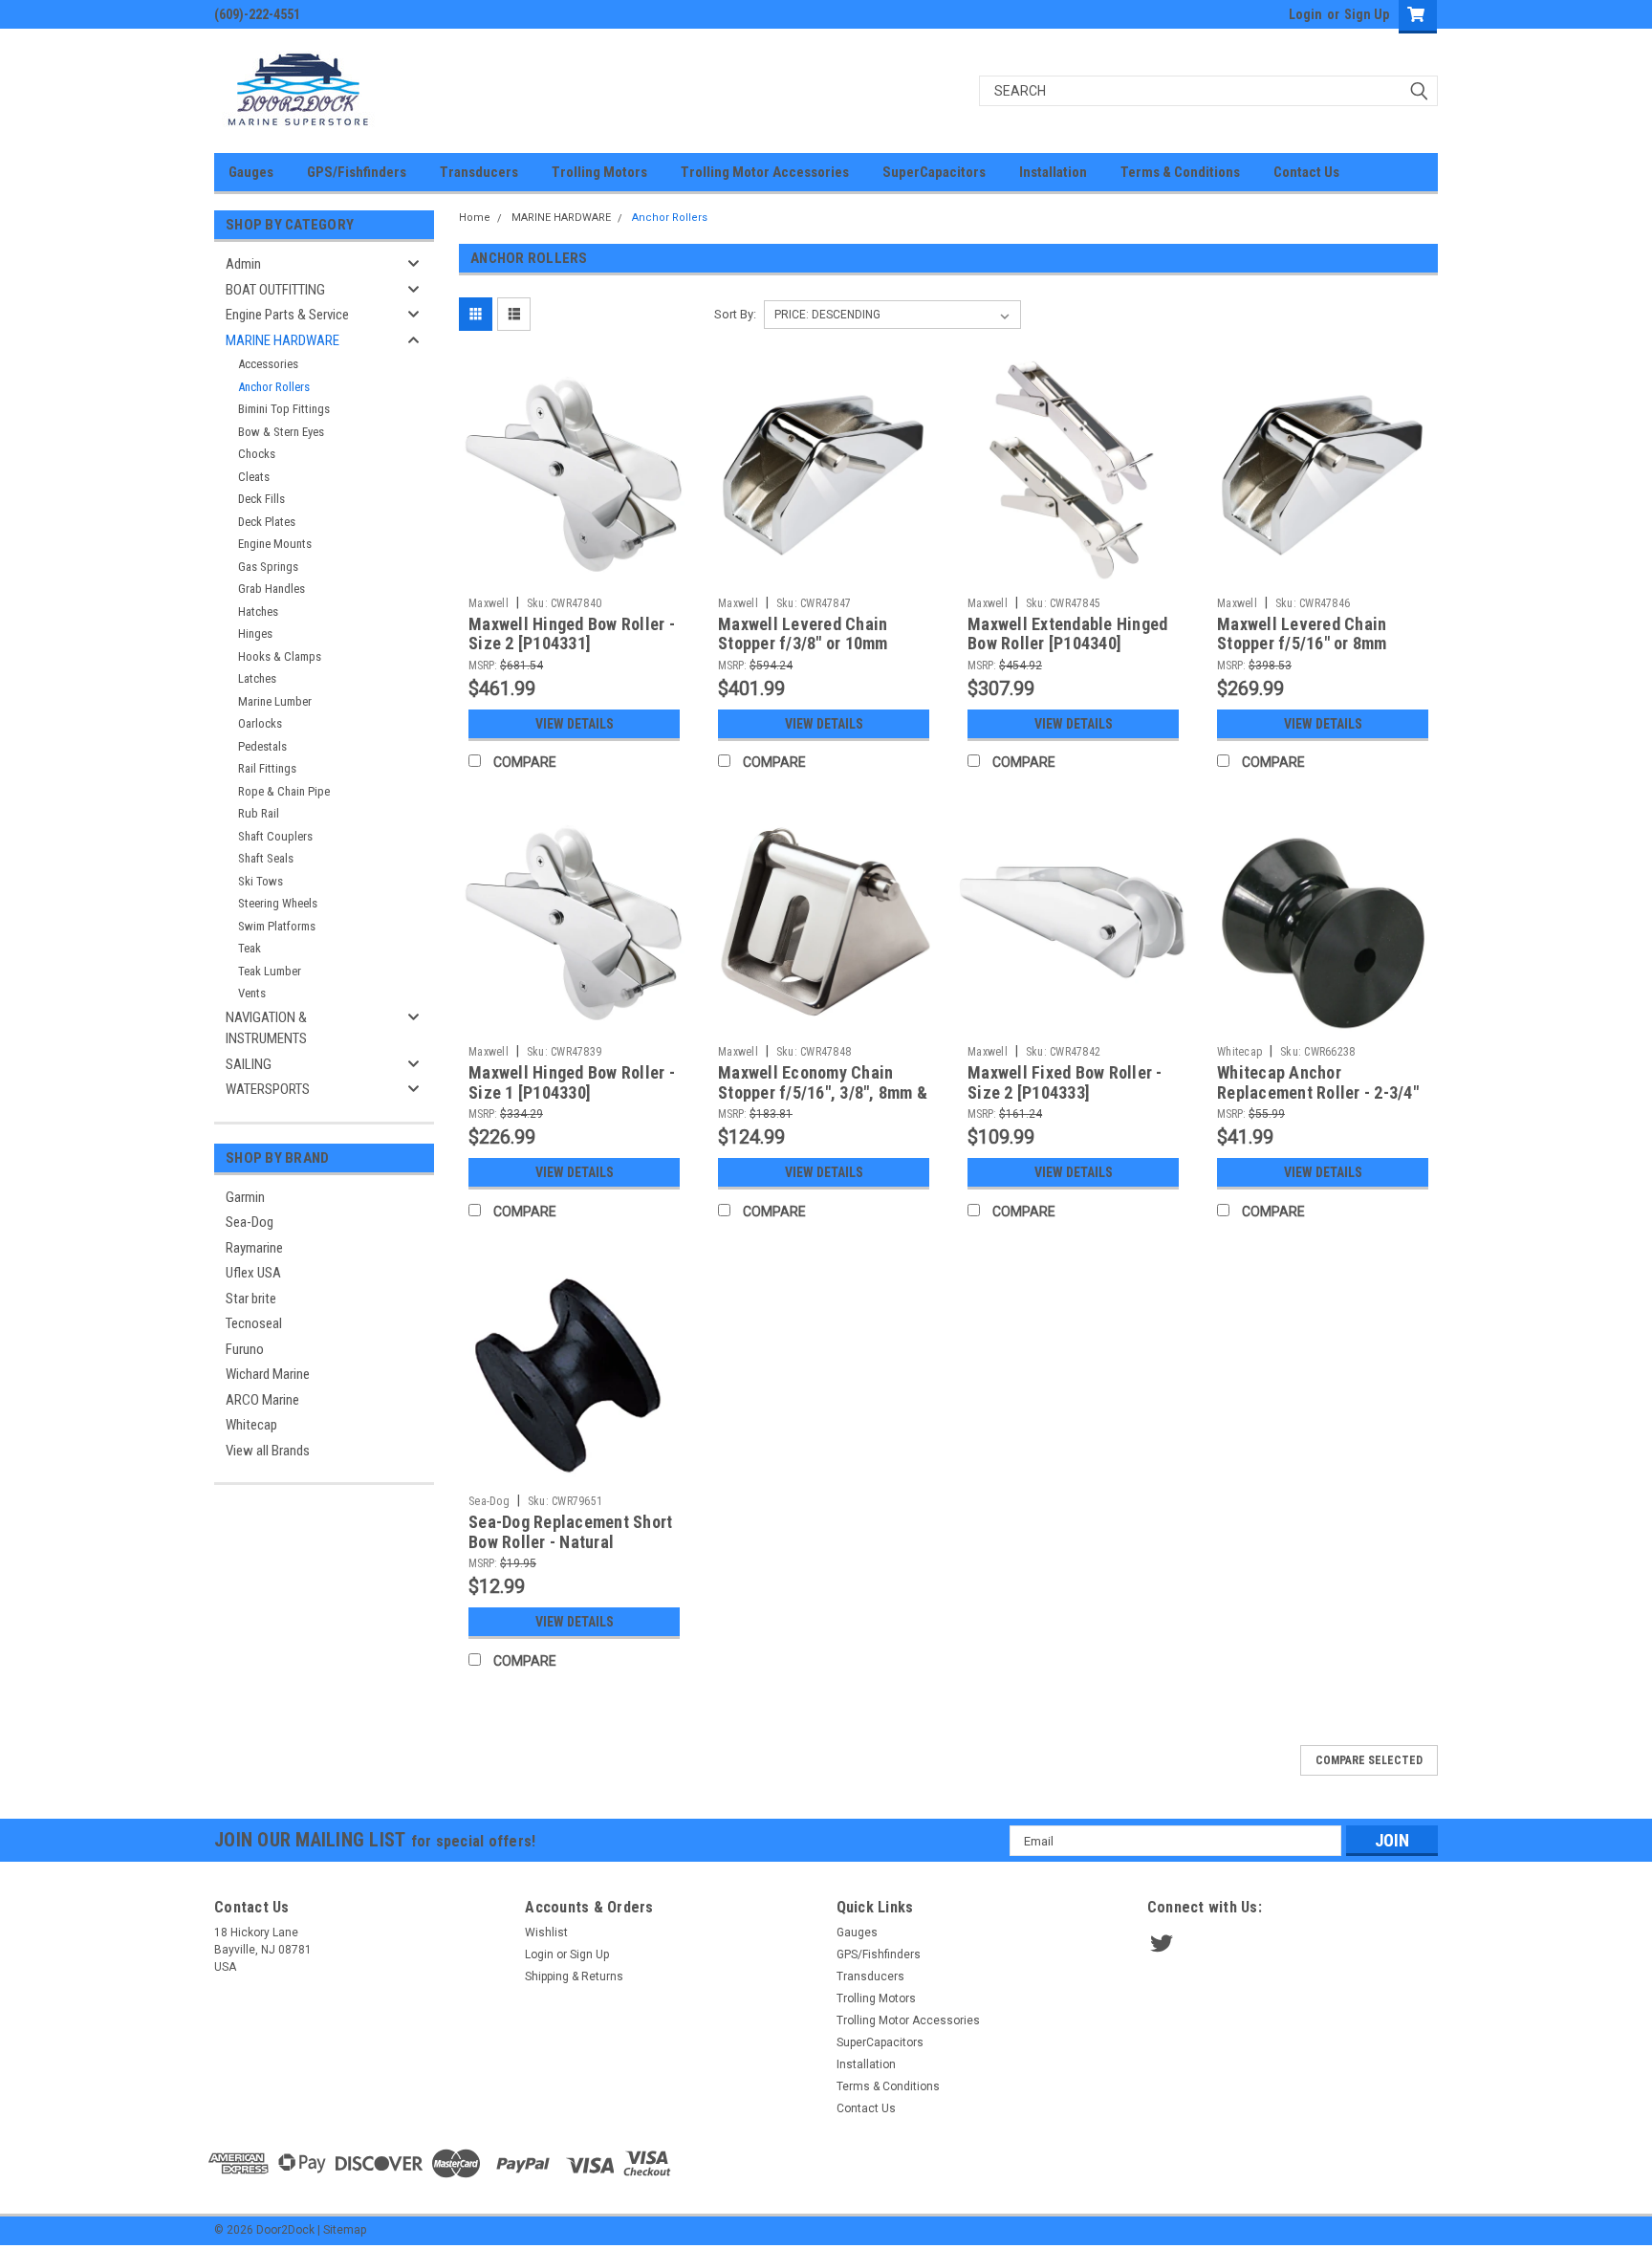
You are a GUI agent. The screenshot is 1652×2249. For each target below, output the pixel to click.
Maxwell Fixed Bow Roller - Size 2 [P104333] (1065, 1082)
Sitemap (345, 2230)
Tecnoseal (254, 1323)
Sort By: (735, 314)
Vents (252, 993)
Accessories (268, 364)
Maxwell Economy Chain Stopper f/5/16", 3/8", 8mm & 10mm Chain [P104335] (823, 1092)
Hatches (258, 611)
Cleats (254, 477)
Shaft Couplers (275, 836)
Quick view (575, 574)
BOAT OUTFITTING (275, 290)
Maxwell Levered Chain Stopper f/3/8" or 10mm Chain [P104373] (803, 644)
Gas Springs (268, 567)
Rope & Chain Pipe (284, 791)
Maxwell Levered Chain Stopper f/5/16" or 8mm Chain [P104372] (1302, 644)
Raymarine (254, 1248)
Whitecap (251, 1425)
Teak (250, 948)
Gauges (251, 172)
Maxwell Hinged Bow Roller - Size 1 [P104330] (572, 1082)
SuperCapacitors (934, 172)
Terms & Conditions (1180, 172)
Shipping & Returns (574, 1976)
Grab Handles (272, 589)
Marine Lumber (275, 701)
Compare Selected (1369, 1760)
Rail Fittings (267, 768)
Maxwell (489, 603)
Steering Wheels (278, 903)
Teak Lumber (270, 971)
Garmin (245, 1197)
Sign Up (1367, 14)
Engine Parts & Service (287, 315)
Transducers (479, 172)
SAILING (249, 1064)
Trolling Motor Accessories (765, 172)
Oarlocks (260, 723)
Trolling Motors (599, 172)
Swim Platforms (277, 926)
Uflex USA (253, 1273)
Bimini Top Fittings (284, 409)
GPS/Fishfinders (357, 172)
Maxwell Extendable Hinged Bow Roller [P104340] (1067, 634)
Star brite (251, 1299)
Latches (257, 678)
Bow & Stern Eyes (281, 432)
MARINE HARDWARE (283, 340)
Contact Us (1306, 172)
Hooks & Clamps (280, 656)
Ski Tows (261, 881)
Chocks (257, 454)
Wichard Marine (268, 1374)
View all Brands (268, 1451)
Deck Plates (267, 522)
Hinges (255, 633)
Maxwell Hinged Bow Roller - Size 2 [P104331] (572, 634)
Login (1305, 14)
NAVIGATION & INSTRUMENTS (266, 1028)
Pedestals (262, 746)
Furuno (245, 1349)
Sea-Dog (250, 1222)
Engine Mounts (275, 544)
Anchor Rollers (274, 387)
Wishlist (546, 1932)
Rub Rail (259, 813)
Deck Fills (261, 499)
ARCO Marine (262, 1400)
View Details (575, 724)
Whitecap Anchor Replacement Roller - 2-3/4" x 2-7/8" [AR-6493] (1318, 1092)
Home (475, 218)
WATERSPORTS (268, 1089)
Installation (1053, 172)
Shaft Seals (266, 858)
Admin (243, 264)
